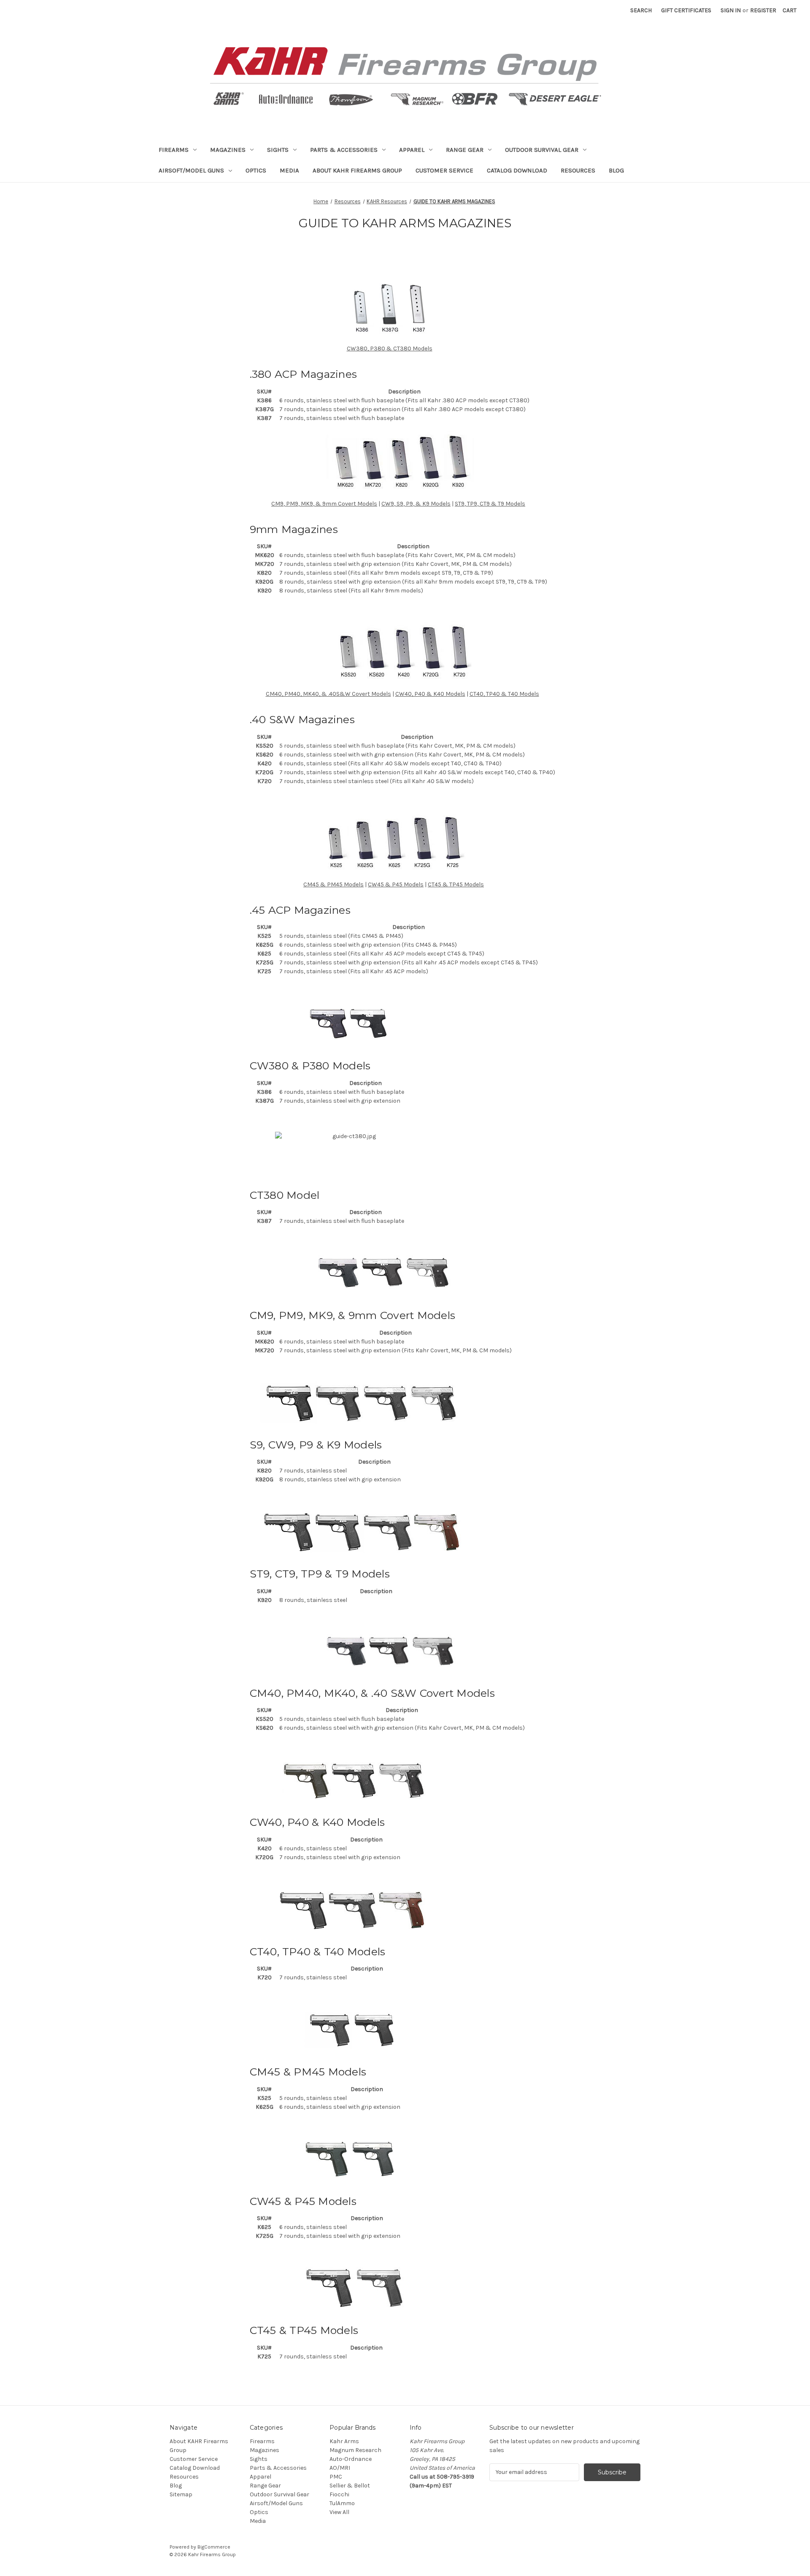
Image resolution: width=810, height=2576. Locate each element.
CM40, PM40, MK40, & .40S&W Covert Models (328, 694)
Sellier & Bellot (350, 2486)
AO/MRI (340, 2468)
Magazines (228, 150)
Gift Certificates (686, 10)
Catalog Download (517, 170)
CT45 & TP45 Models (456, 884)
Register (763, 10)
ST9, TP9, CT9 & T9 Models (490, 504)
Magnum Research (355, 2450)
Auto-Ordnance (351, 2459)
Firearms (174, 150)
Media (289, 170)
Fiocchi (339, 2494)
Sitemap (181, 2494)
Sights (278, 150)
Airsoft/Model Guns (191, 170)
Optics (256, 170)
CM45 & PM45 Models (333, 884)
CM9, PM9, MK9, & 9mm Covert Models (324, 504)
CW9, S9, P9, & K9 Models (416, 504)
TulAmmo (342, 2503)
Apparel (412, 150)
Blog (616, 170)
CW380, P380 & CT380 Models (390, 349)
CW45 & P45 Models (396, 884)
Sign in (731, 10)
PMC (336, 2477)
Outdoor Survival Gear (542, 150)
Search (641, 10)
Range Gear (465, 150)
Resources (578, 170)
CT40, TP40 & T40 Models (504, 694)
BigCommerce (214, 2547)
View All (339, 2512)
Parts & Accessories (344, 150)
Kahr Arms (344, 2441)
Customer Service (444, 170)
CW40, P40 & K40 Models (430, 694)
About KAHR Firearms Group (357, 170)
